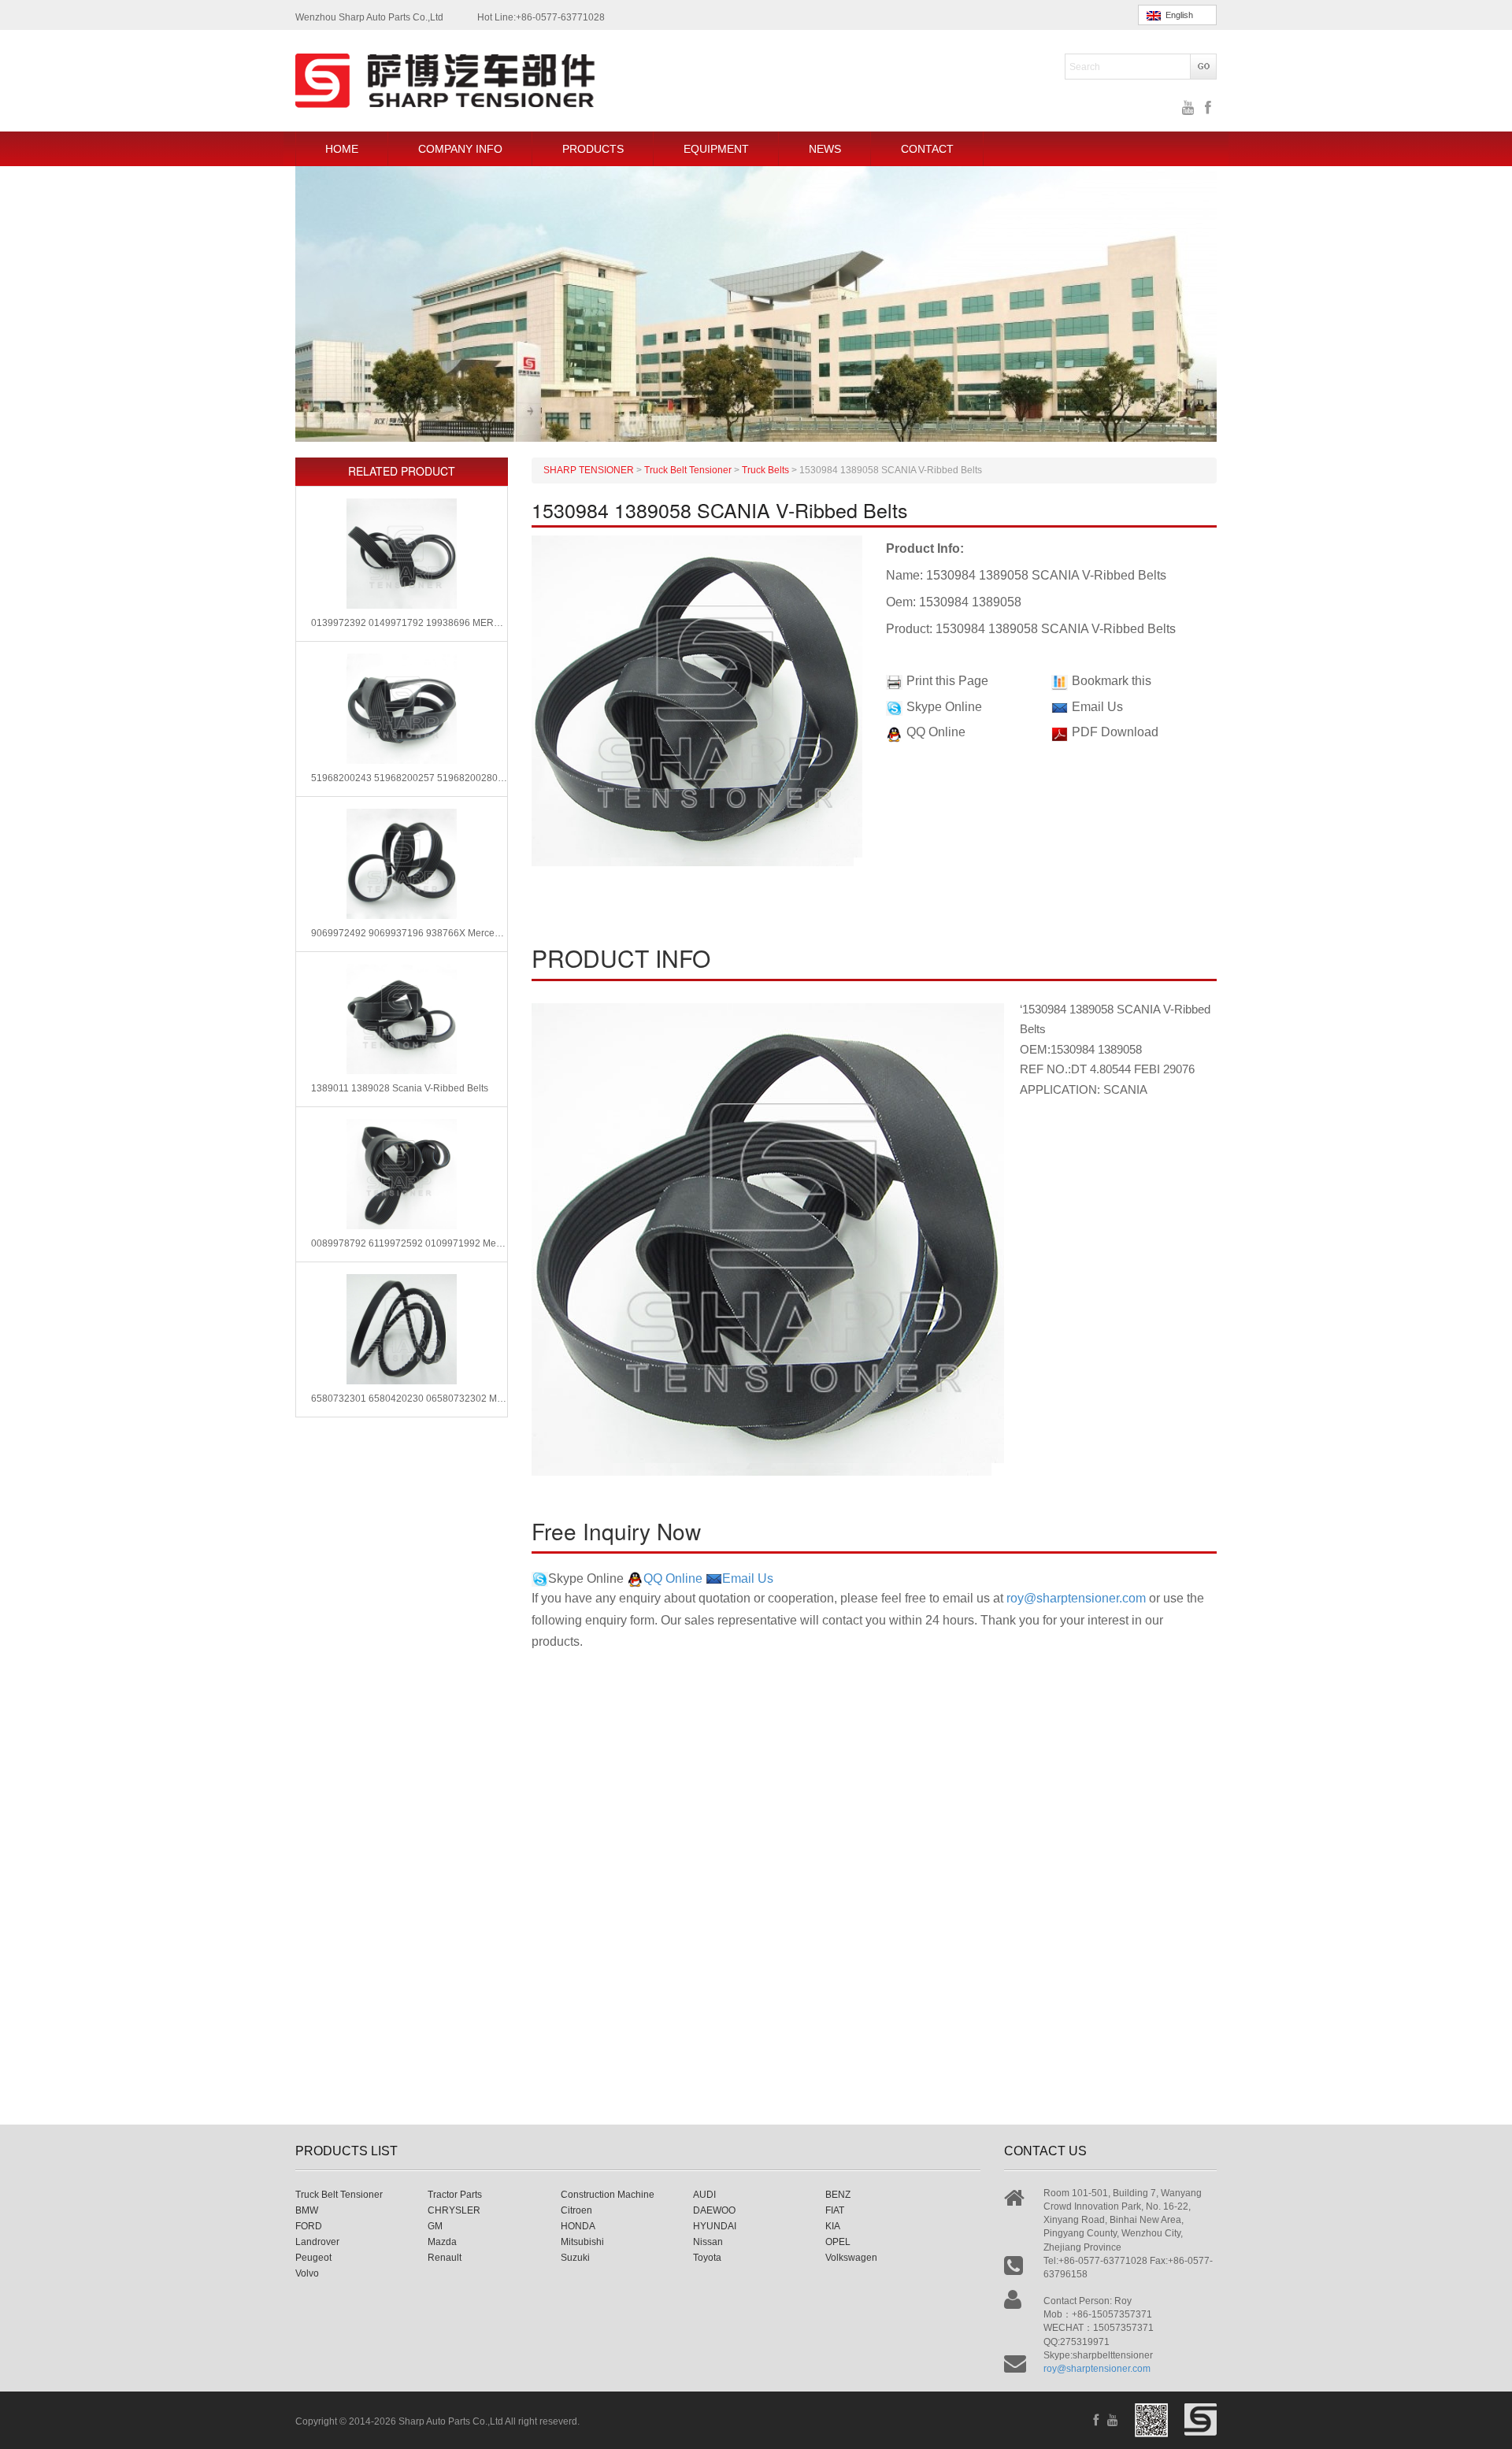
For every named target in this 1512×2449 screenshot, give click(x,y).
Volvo (307, 2273)
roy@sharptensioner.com (1076, 1598)
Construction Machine (608, 2195)
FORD (309, 2226)
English (1177, 15)
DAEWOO (714, 2210)
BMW (307, 2210)
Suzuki (575, 2258)
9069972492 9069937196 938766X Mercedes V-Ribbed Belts (409, 933)
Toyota (707, 2258)
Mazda (442, 2242)
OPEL (838, 2242)
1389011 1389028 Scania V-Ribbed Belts (400, 1088)
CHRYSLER (454, 2210)
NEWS (825, 149)
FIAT (835, 2210)
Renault (445, 2258)
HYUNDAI (715, 2226)
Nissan (708, 2242)
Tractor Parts (455, 2195)
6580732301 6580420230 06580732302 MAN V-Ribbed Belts (409, 1399)
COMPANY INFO (460, 149)
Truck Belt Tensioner (339, 2195)
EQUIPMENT (716, 149)
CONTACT (927, 149)
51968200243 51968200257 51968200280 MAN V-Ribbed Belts (409, 778)
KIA (833, 2226)
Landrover (317, 2242)
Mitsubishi (582, 2242)
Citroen (576, 2210)
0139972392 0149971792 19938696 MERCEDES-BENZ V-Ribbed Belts (409, 623)
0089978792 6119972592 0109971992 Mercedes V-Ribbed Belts (409, 1243)
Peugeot (313, 2258)
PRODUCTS (593, 149)
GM (435, 2226)
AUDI (704, 2195)
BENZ (838, 2195)
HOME (342, 149)
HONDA (578, 2226)
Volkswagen (851, 2258)
